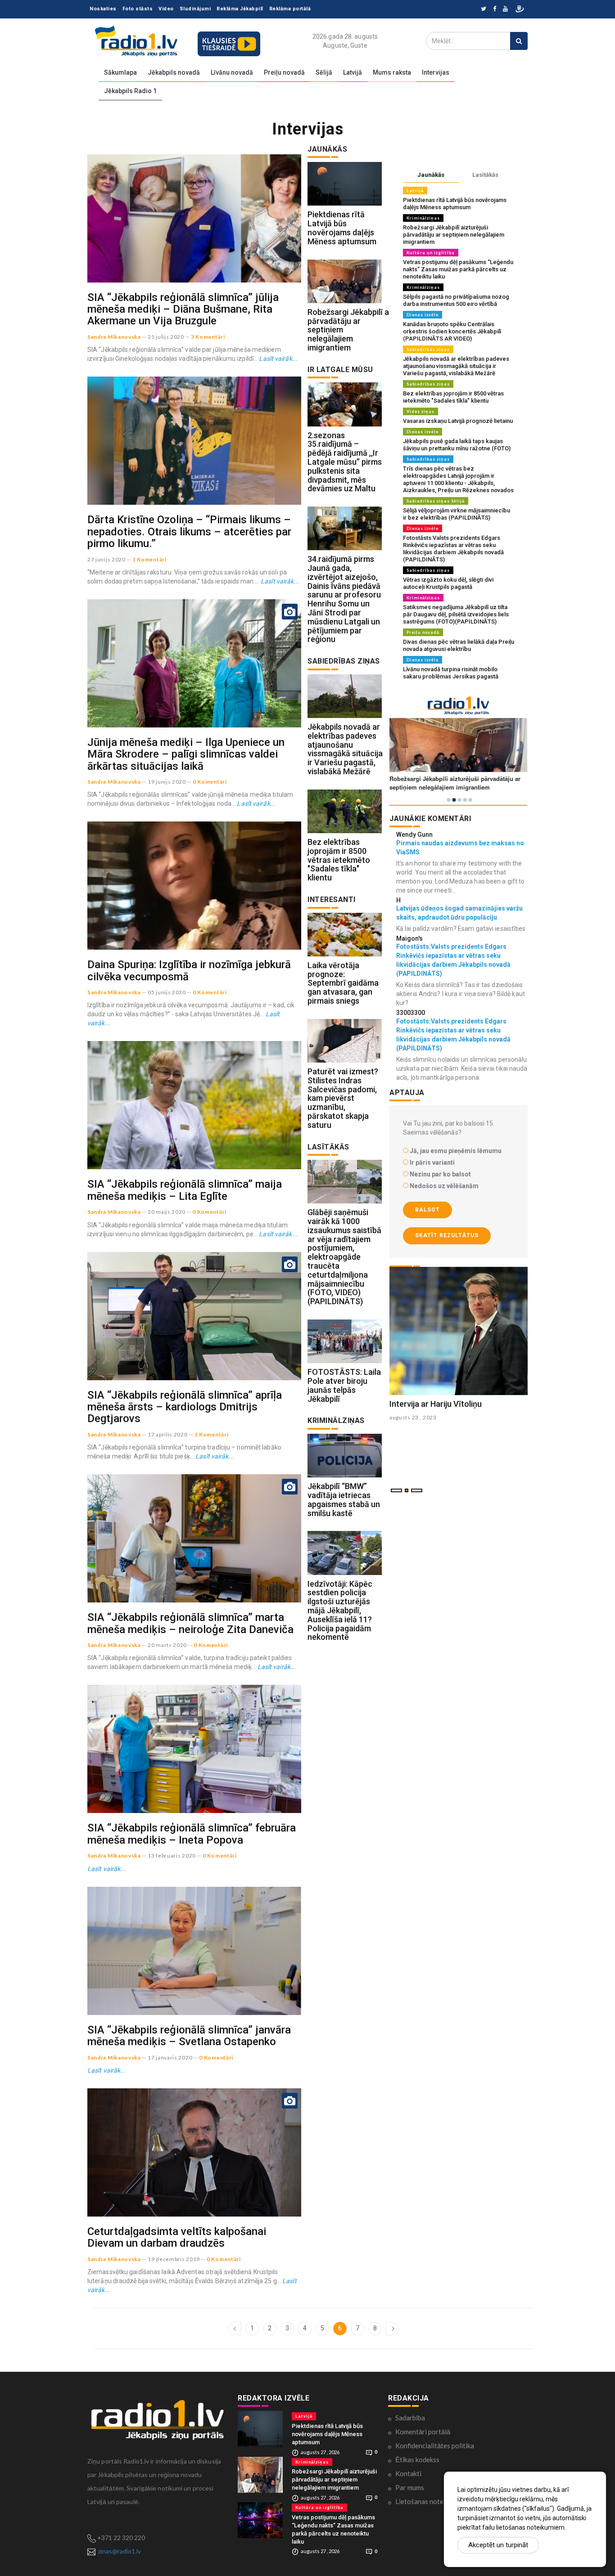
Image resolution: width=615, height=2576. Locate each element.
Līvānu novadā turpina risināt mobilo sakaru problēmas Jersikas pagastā (451, 673)
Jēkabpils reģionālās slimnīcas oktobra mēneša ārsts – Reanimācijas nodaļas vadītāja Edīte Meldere (458, 1413)
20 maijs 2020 (167, 1212)
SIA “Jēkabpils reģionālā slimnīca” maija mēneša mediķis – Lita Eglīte (185, 1190)
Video (166, 9)
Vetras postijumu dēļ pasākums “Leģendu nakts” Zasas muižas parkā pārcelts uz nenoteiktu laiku (458, 269)
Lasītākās (485, 175)
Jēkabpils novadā (174, 72)
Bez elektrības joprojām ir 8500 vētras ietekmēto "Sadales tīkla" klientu (339, 860)
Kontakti (408, 2473)
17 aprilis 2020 (168, 1434)
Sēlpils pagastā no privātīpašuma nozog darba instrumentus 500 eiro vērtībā (456, 300)
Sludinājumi (195, 9)
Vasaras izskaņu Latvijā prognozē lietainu (458, 421)
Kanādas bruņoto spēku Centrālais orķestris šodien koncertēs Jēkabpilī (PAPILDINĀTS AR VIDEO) (452, 331)
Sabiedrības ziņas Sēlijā (436, 501)
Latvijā (353, 72)
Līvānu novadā (232, 72)
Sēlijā (324, 72)
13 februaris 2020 (172, 1856)
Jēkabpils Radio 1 (130, 91)
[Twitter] (484, 9)
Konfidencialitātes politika (435, 2446)
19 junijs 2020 (167, 782)
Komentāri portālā (423, 2432)
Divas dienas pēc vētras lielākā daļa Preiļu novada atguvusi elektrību (459, 645)
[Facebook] (495, 9)
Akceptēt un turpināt (498, 2545)
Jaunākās (431, 175)
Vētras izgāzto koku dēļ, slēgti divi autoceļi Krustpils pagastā (448, 583)
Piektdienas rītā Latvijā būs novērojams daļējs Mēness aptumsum (342, 228)
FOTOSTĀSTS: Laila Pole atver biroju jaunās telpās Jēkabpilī (344, 1385)
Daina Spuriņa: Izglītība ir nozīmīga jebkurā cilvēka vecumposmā (189, 970)
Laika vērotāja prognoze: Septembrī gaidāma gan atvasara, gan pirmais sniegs (343, 983)
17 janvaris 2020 (170, 2058)
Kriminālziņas (423, 218)
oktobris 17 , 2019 (414, 1435)
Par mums (410, 2487)
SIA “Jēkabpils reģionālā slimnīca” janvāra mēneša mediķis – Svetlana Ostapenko (189, 2036)
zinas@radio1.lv (120, 2551)
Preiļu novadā (284, 72)
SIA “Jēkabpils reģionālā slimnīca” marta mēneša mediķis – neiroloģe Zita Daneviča (190, 1623)
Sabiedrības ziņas (428, 349)
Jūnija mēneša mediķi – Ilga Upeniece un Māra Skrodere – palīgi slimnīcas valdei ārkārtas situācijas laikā (186, 754)
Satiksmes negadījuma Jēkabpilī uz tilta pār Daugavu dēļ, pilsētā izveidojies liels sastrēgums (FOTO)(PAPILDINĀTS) (456, 614)
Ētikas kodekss (417, 2459)
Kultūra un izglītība (431, 253)
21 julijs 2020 (166, 337)
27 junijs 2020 (106, 559)
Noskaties (103, 9)
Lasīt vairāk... (278, 359)
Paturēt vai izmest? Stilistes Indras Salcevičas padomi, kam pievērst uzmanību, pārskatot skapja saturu (343, 1098)
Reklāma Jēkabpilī (240, 9)
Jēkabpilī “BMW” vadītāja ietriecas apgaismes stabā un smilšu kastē (344, 1499)
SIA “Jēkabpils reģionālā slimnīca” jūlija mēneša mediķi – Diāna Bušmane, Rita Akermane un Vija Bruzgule (183, 309)
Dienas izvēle (423, 315)
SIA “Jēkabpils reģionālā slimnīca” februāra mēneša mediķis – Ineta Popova (192, 1834)
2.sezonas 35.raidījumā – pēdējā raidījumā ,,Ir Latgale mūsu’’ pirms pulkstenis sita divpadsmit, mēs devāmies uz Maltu (345, 462)
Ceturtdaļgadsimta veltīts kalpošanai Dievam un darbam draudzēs (177, 2237)
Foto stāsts (138, 9)
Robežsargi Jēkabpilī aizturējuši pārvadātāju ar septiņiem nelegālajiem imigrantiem (454, 235)
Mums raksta (392, 72)
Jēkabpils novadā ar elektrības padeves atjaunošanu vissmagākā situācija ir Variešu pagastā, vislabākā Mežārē (345, 749)
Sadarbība (410, 2418)
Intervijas (436, 72)
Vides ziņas (421, 411)
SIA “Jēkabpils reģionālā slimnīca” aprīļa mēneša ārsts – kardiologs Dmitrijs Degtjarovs (185, 1407)
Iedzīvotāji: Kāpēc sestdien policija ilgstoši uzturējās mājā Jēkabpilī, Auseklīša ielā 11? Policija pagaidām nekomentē (340, 1611)
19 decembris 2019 (174, 2259)
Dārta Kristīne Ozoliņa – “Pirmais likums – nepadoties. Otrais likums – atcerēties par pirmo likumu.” (189, 532)
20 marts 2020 (167, 1645)
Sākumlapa (120, 72)
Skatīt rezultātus (447, 1235)
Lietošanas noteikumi (427, 2501)
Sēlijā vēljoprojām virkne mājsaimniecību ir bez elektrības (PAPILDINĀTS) (457, 514)
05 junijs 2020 (167, 992)
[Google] (505, 9)
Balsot (427, 1210)
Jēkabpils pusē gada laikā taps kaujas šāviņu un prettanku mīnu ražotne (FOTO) (457, 445)
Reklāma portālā (290, 9)
